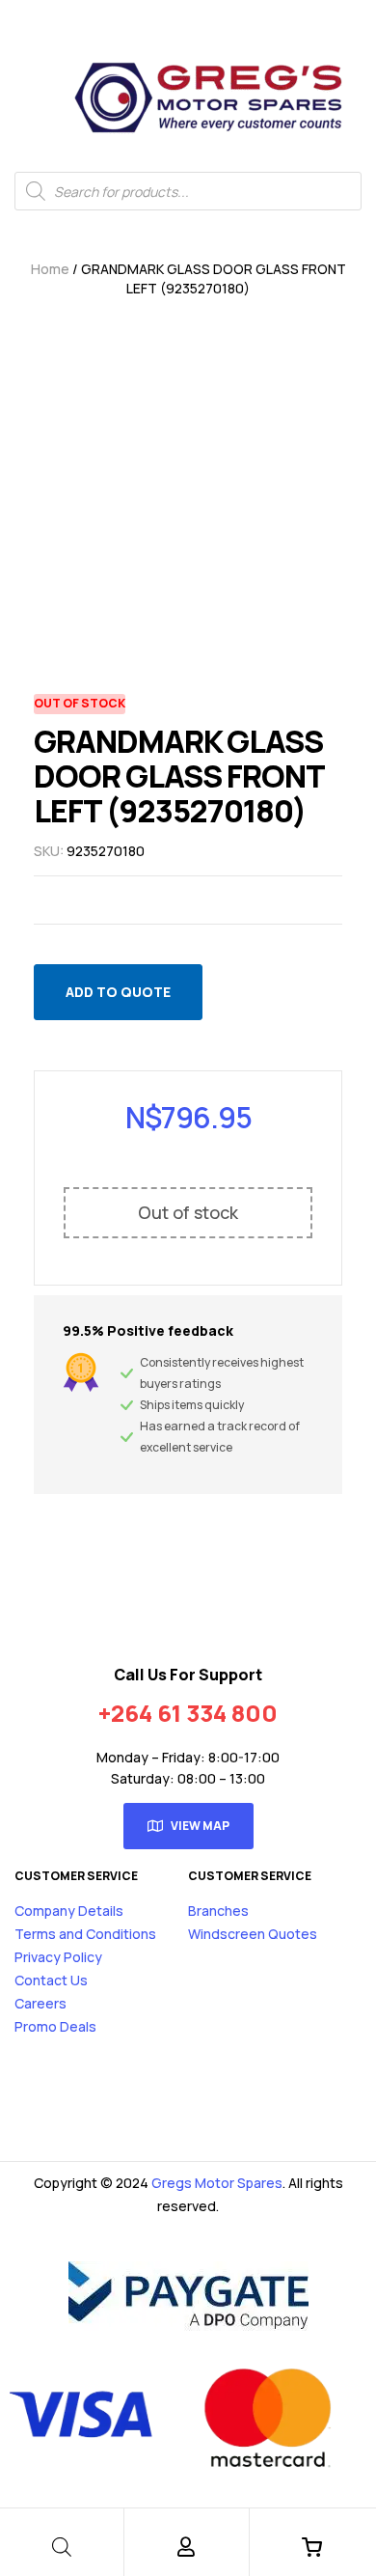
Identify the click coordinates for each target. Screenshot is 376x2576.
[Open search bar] (62, 2547)
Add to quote (118, 992)
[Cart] (311, 2547)
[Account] (186, 2547)
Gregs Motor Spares (217, 2183)
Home (50, 269)
